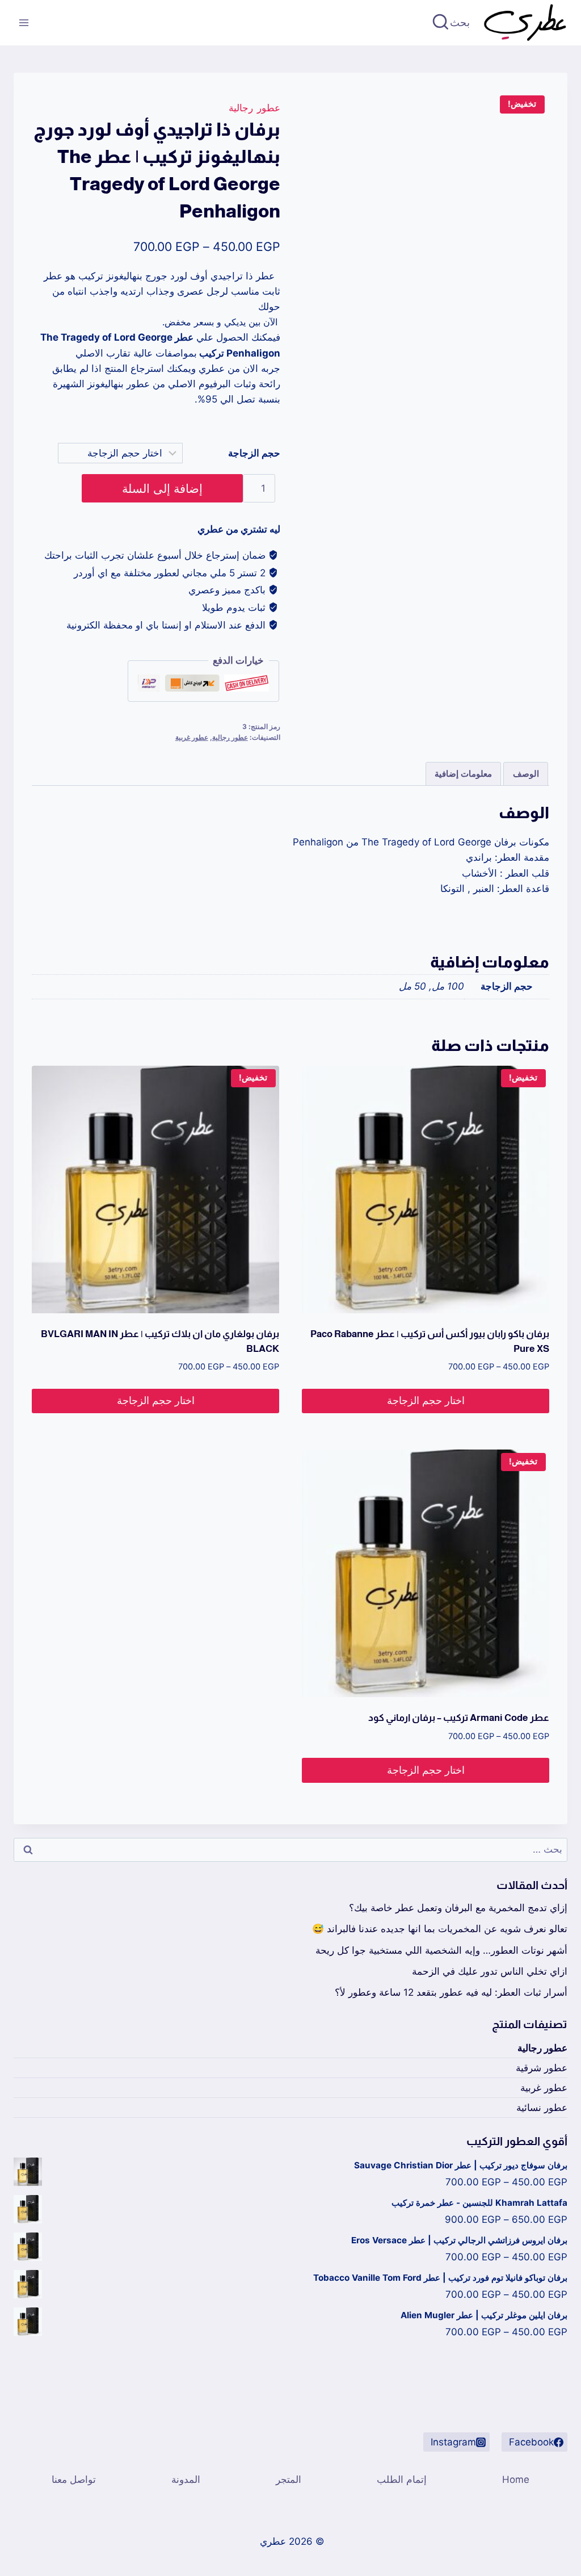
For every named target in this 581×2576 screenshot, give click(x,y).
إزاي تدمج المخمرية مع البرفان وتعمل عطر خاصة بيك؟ (458, 1908)
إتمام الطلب (402, 2479)
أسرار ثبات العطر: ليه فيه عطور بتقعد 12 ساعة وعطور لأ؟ (451, 1992)
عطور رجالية (254, 108)
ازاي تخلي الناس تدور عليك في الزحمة (490, 1971)
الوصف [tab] (526, 774)
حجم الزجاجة (254, 453)
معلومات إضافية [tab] (463, 774)
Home (516, 2479)
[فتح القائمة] (24, 22)
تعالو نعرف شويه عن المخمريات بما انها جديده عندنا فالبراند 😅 (440, 1929)
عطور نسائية (542, 2108)
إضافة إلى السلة (162, 488)
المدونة (186, 2479)
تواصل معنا (74, 2479)
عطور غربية (192, 737)
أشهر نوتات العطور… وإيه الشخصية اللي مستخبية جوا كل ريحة (441, 1950)
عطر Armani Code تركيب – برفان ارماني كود (459, 1718)
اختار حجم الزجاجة (426, 1400)
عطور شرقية (542, 2068)
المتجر (289, 2479)
